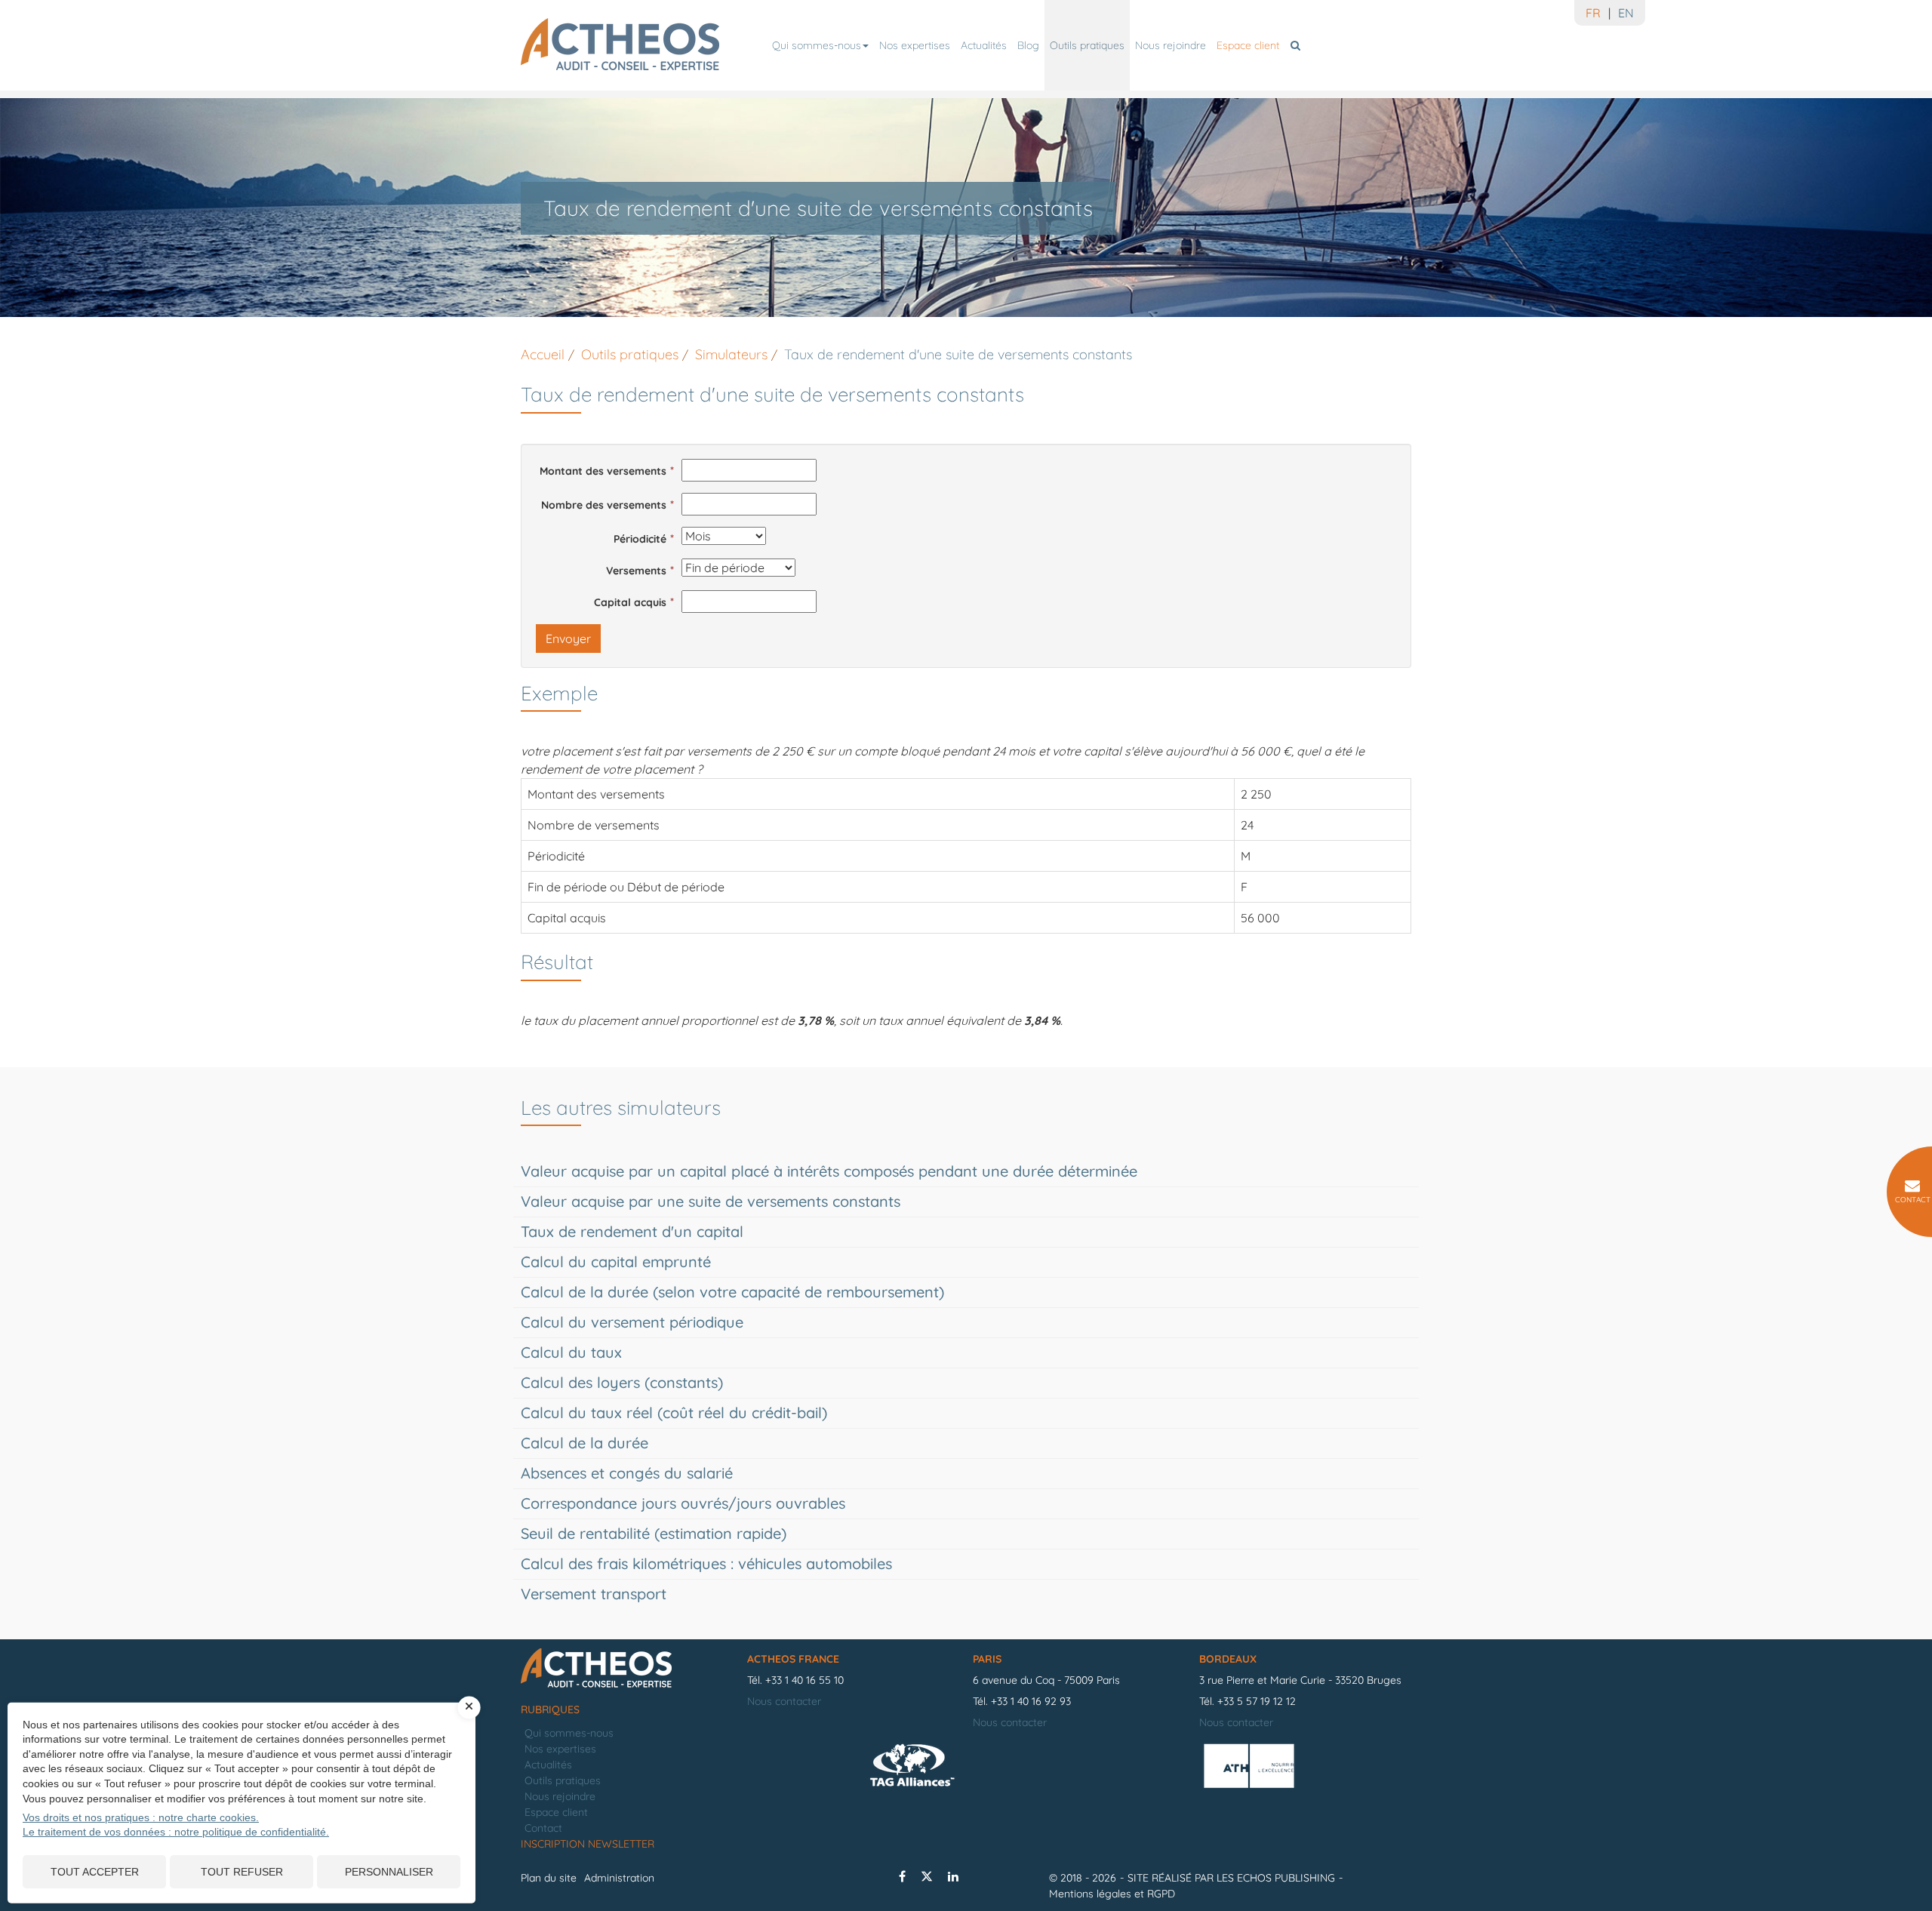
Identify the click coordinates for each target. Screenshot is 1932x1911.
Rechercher (1298, 45)
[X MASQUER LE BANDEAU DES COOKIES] (469, 1707)
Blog (1028, 45)
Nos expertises (915, 45)
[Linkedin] (953, 1876)
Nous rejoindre (1171, 45)
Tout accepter (95, 1872)
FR (1593, 13)
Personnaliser (389, 1872)
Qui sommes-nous (817, 45)
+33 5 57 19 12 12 (1257, 1701)
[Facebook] (902, 1876)
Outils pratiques (1087, 45)
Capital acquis (630, 602)
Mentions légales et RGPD (1112, 1894)
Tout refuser (242, 1872)
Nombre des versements (604, 505)
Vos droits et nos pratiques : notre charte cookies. (141, 1817)
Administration (619, 1878)
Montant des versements (603, 471)
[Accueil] (626, 1669)
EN (1626, 13)
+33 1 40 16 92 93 (1031, 1701)
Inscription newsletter (588, 1844)
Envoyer (568, 639)
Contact (543, 1828)
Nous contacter (784, 1701)
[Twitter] (927, 1876)
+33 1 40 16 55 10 (804, 1680)
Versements (636, 571)
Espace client (1248, 45)
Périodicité (640, 539)
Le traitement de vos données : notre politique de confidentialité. (176, 1832)
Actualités (984, 45)
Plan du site (549, 1878)
